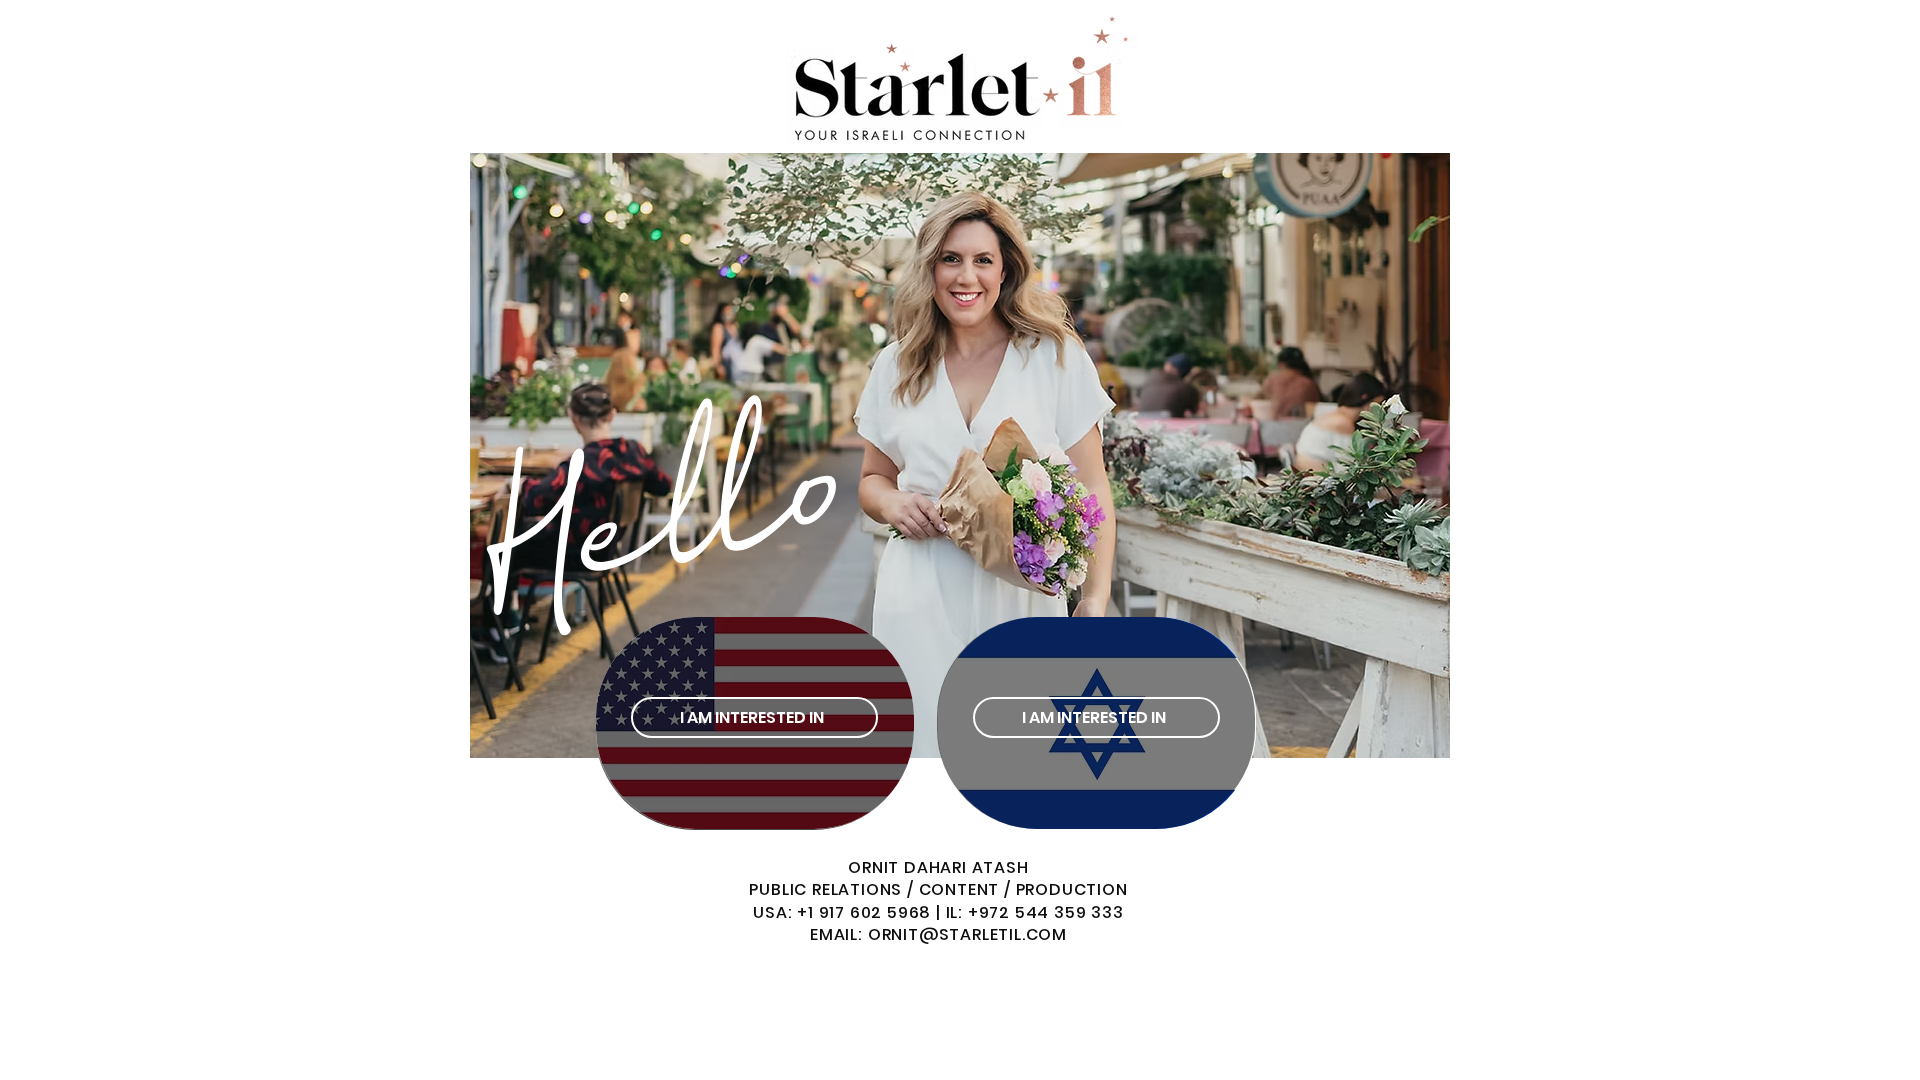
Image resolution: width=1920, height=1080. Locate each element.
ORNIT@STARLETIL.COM (967, 934)
